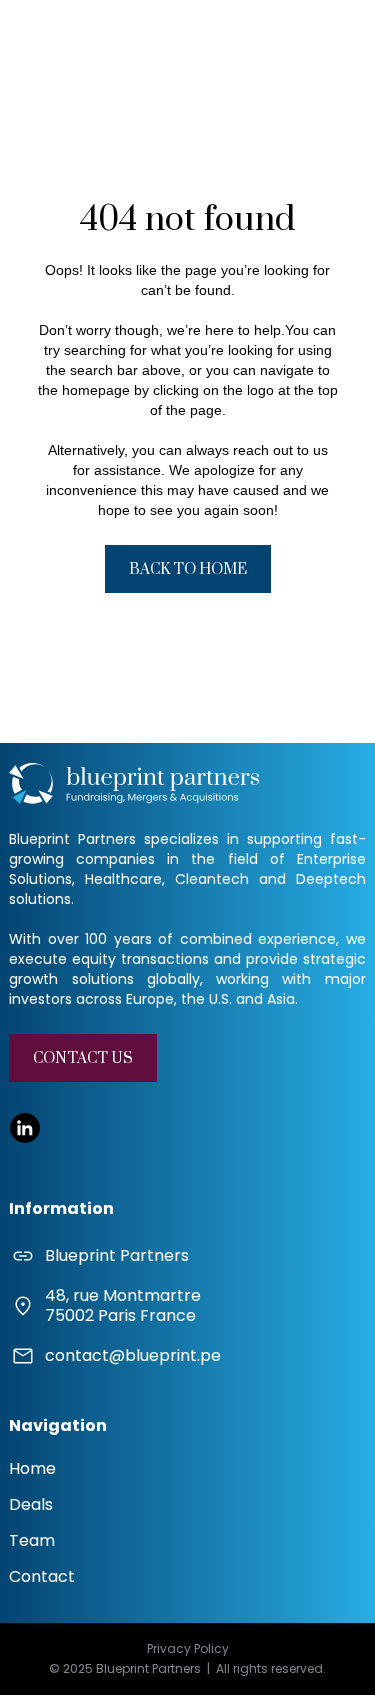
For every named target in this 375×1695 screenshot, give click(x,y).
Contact (42, 1576)
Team (32, 1540)
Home (32, 1468)
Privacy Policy (188, 1648)
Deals (31, 1504)
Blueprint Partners (117, 1256)
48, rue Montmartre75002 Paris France (123, 1306)
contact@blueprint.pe (133, 1356)
